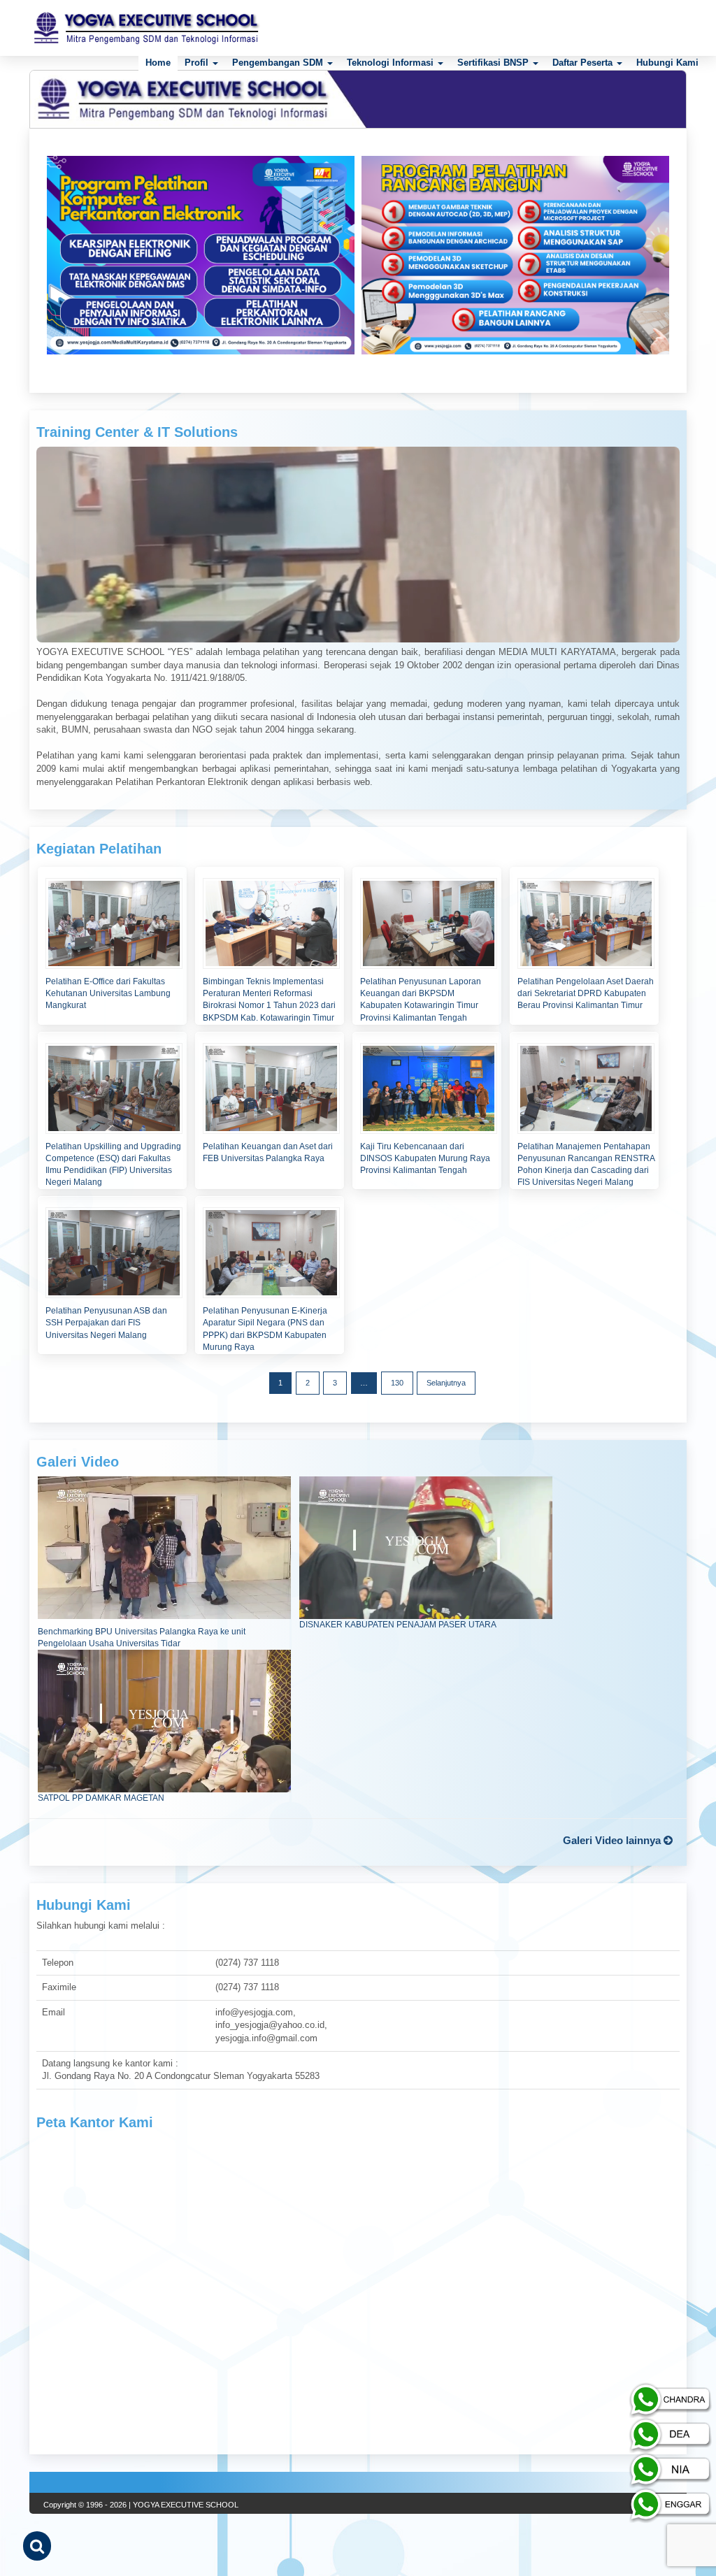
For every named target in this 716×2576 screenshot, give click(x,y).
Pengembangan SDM (279, 63)
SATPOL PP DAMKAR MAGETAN (101, 1798)
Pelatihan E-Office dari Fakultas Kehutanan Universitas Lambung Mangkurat (108, 993)
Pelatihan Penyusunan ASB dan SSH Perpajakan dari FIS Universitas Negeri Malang (106, 1323)
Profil (198, 63)
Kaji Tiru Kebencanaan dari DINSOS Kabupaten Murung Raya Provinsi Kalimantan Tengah (425, 1158)
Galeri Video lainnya (613, 1840)
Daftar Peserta (584, 63)
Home (158, 63)
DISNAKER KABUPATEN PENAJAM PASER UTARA (398, 1625)
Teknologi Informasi (392, 63)
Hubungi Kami (667, 63)
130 (397, 1383)
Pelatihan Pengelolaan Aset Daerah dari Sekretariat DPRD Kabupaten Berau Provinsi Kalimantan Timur (586, 993)
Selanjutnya (446, 1383)
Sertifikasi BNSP (494, 63)
